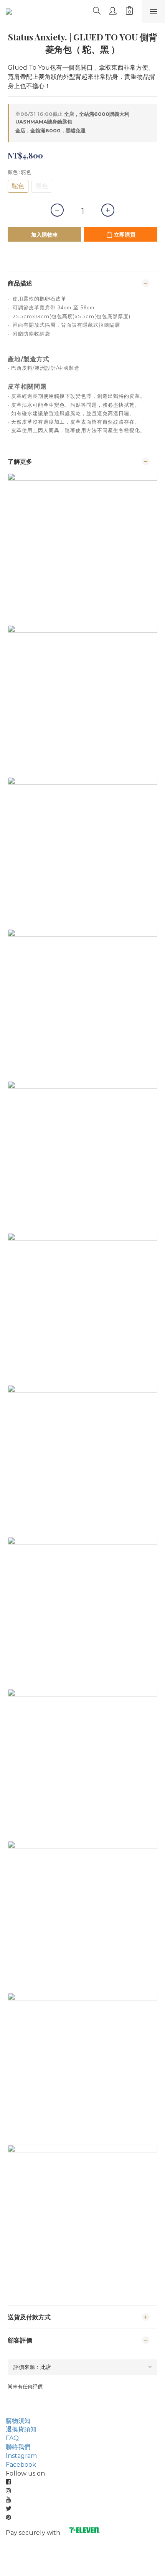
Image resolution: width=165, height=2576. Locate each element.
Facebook (21, 2465)
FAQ (12, 2438)
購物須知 (18, 2421)
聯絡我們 (18, 2447)
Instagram (21, 2456)
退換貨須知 (21, 2429)
